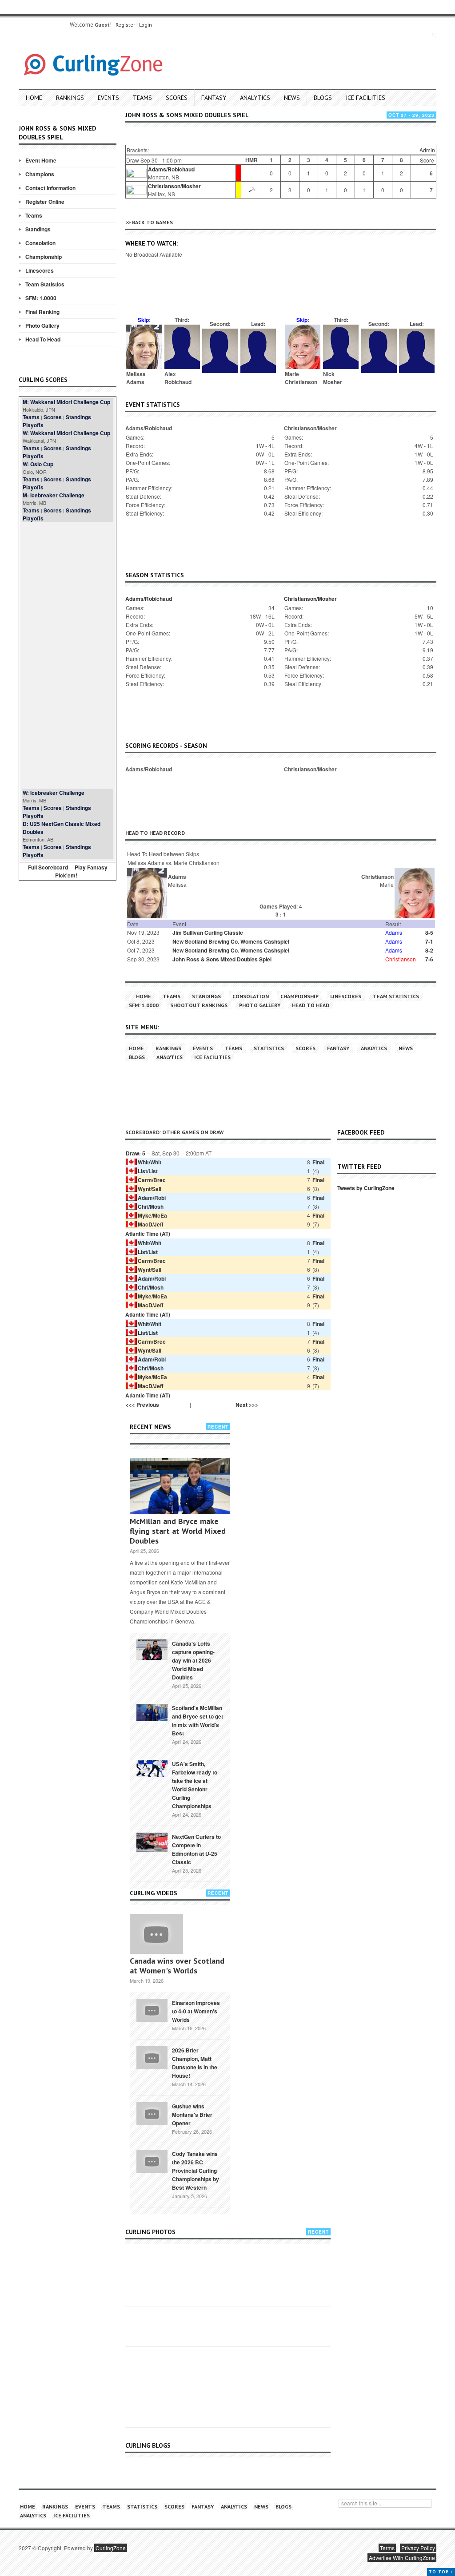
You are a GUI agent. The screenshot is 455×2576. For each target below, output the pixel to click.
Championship (44, 257)
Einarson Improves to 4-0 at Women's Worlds (196, 2011)
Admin (427, 150)
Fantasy (214, 98)
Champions (40, 174)
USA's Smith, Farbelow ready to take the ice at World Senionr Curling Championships (195, 1785)
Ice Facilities (365, 98)
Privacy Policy (418, 2548)
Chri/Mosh (151, 1207)
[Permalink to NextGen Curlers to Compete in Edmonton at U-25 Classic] (152, 1842)
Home (34, 98)
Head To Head (43, 339)
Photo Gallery (42, 325)
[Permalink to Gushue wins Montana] (152, 2113)
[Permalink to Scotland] (152, 1712)
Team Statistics (45, 284)
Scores (177, 98)
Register (125, 25)
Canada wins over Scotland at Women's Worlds (177, 1966)
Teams (142, 98)
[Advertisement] (68, 655)
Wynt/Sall (150, 1189)
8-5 (429, 933)
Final (318, 1162)
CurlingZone (111, 2548)
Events (108, 98)
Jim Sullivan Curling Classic (208, 933)
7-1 (429, 941)
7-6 (429, 959)
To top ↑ (441, 2572)
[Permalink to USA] (152, 1768)
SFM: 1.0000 (41, 298)
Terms (387, 2548)
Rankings (70, 98)
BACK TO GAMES (152, 222)
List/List (148, 1171)
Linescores (40, 270)
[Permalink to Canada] (152, 1649)
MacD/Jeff (151, 1224)
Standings (38, 229)
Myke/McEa (152, 1215)
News (292, 98)
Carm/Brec (152, 1180)
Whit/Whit (150, 1162)
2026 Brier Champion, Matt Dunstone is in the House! (195, 2063)
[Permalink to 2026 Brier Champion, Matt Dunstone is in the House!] (152, 2057)
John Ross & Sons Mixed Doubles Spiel (222, 959)
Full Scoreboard (48, 867)
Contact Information (50, 188)
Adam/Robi (152, 1198)
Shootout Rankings (199, 1005)
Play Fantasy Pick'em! (81, 871)
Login (146, 25)
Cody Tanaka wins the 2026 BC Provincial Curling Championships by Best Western (196, 2171)
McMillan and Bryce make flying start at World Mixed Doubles (178, 1531)
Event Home (41, 160)
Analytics (255, 98)
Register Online (45, 202)
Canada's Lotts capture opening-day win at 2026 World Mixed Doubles (193, 1660)
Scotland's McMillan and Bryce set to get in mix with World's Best (198, 1721)
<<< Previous (142, 1405)
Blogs (323, 98)
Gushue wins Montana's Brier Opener (192, 2115)
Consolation (40, 243)
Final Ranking (42, 312)
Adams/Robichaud (171, 169)
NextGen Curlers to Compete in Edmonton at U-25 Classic (196, 1849)
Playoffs (33, 425)
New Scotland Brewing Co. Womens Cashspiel (231, 941)
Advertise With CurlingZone (402, 2558)
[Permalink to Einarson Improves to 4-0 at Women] (152, 2009)
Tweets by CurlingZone (366, 1188)
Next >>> (247, 1405)
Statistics (269, 1048)
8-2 (429, 950)
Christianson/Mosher (174, 186)
